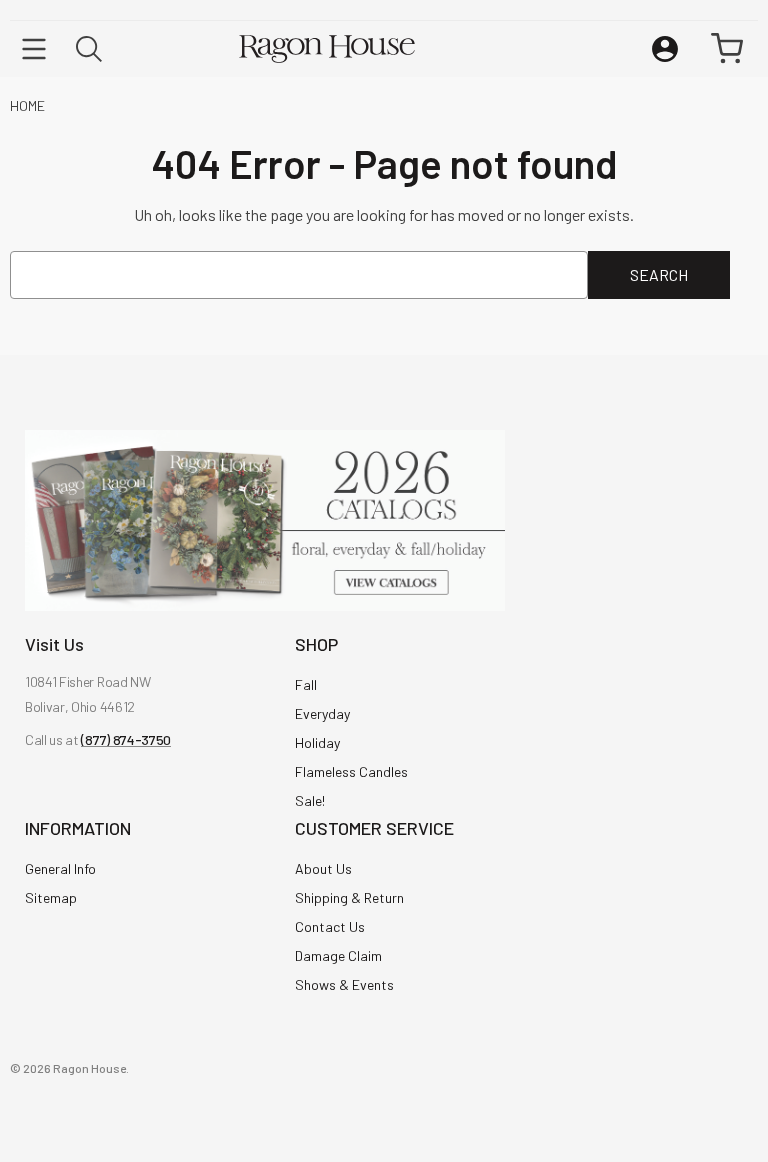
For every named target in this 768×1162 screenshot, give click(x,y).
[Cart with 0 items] (727, 49)
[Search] (89, 49)
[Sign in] (665, 49)
